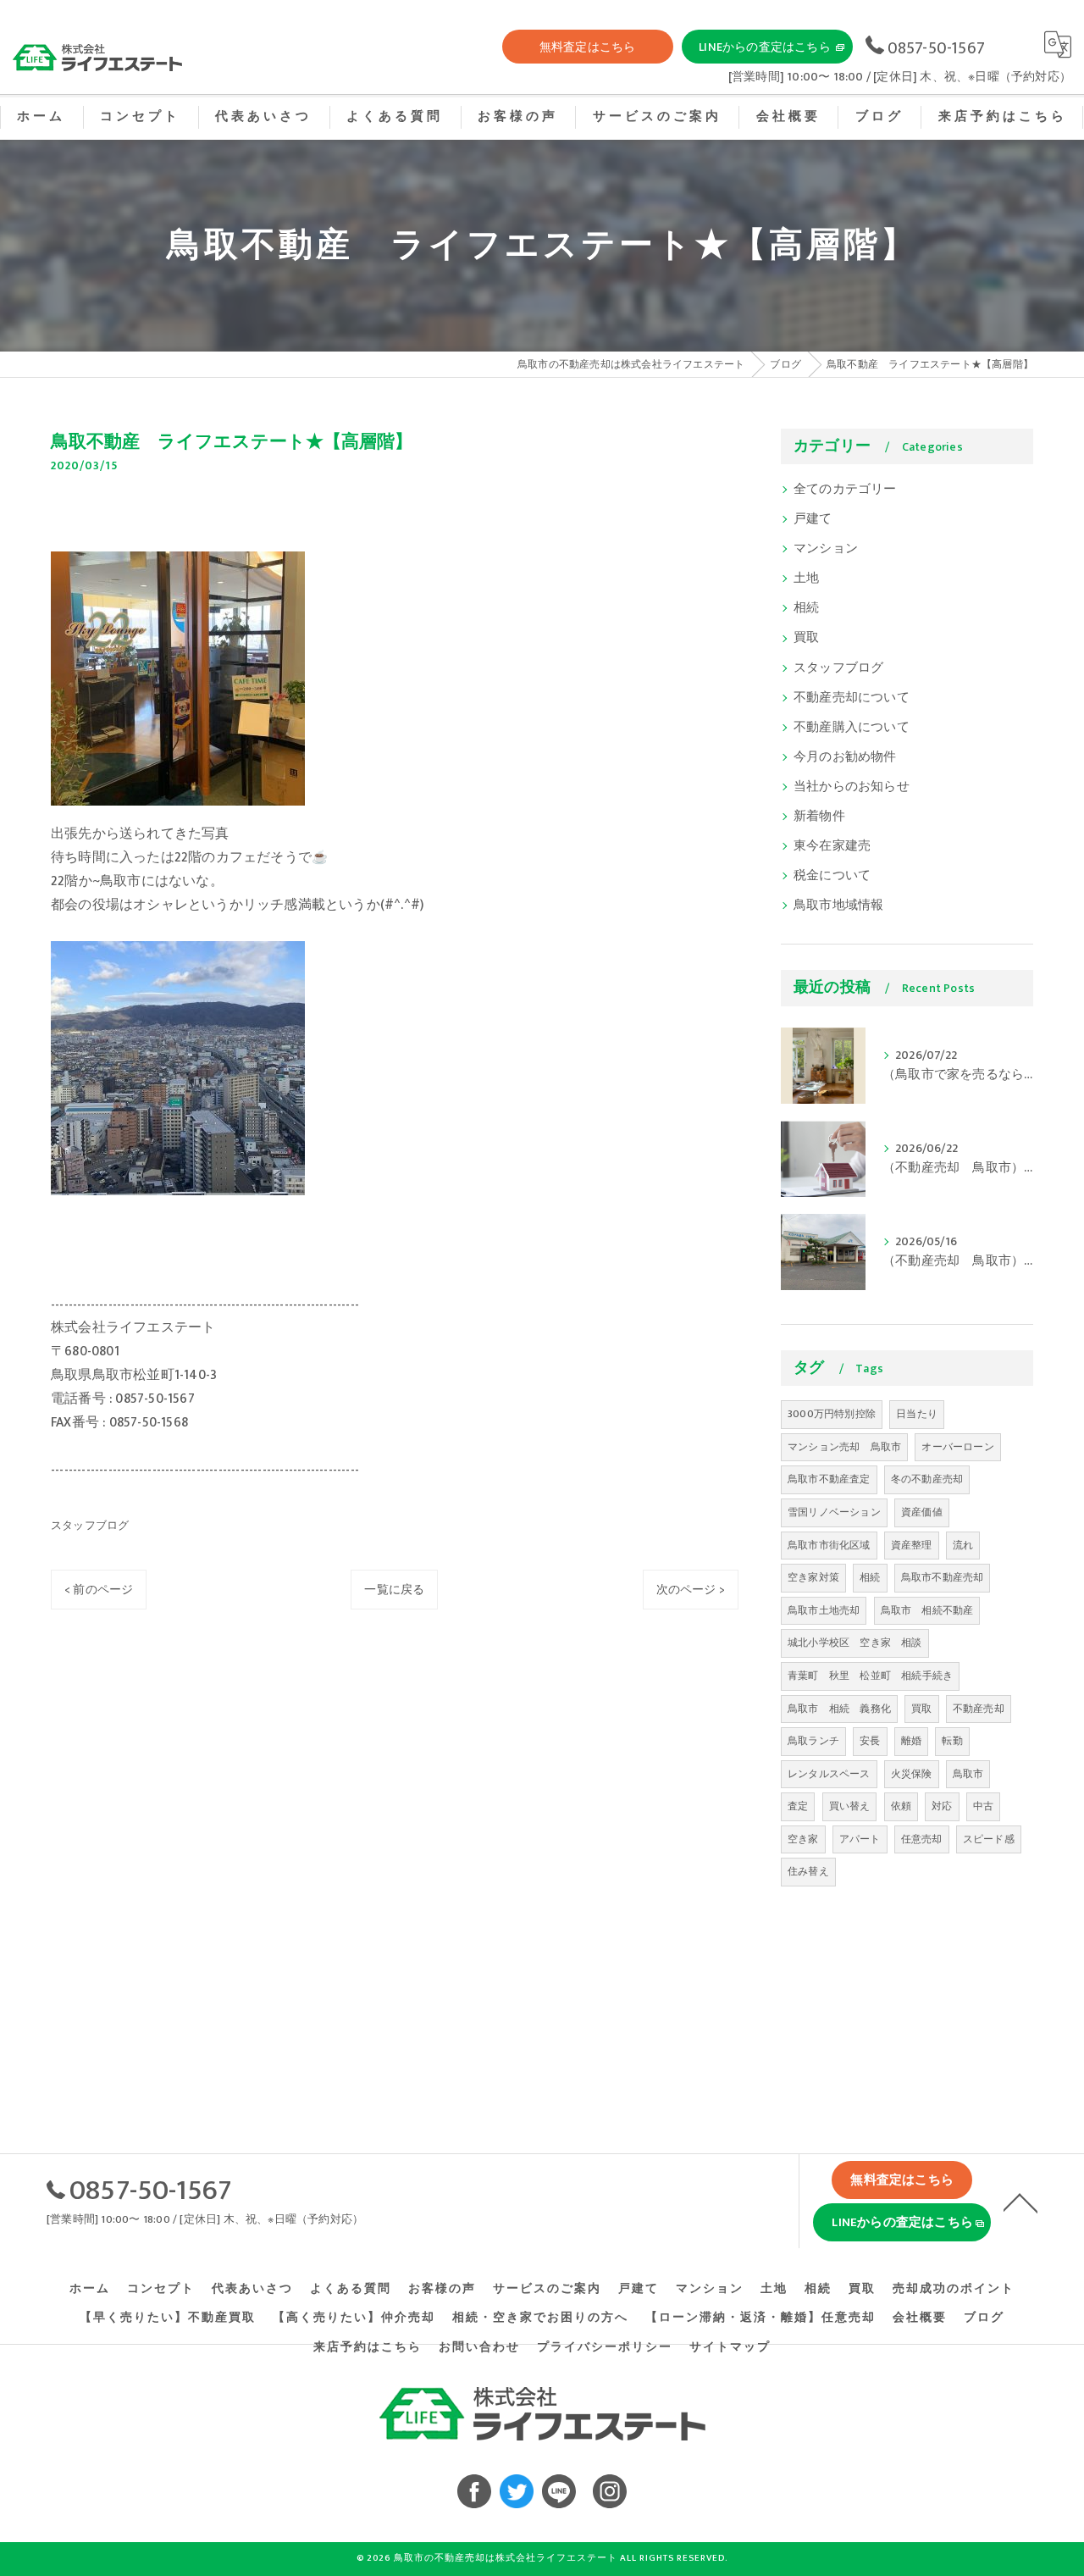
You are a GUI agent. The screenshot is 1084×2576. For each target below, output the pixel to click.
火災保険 (912, 1774)
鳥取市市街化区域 (829, 1545)
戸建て (813, 519)
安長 (870, 1741)
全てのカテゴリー (845, 490)
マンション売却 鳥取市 (844, 1447)
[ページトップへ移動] (1020, 2202)
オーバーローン (957, 1447)
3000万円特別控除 (832, 1414)
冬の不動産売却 (927, 1479)
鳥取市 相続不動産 (927, 1610)
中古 (983, 1806)
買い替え (850, 1806)
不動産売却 (979, 1709)
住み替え (808, 1871)
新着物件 (819, 817)
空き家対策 (813, 1577)
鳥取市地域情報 (838, 906)
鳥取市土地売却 (824, 1610)
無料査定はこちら (588, 47)
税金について (832, 876)
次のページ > (691, 1590)
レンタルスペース (829, 1774)
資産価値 (922, 1512)
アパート (860, 1839)
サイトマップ (730, 2347)
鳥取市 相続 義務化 (839, 1709)
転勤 (952, 1741)
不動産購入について (852, 728)
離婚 (911, 1741)
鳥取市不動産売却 (943, 1577)
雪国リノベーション (834, 1512)
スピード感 (989, 1839)
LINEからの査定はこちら (765, 47)
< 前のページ (99, 1590)
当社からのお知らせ (852, 787)
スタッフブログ (90, 1526)
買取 (806, 638)
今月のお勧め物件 (845, 757)
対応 (942, 1806)
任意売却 (922, 1839)
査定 (798, 1806)
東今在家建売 (832, 846)
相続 (806, 608)
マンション (826, 549)
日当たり (917, 1414)
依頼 (901, 1806)
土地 (806, 579)
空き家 (803, 1839)
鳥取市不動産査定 (829, 1479)
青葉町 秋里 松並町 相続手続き (870, 1676)
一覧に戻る (394, 1590)
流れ (963, 1545)
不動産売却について (852, 698)
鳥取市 (968, 1774)
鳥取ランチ (813, 1741)
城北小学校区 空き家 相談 (855, 1643)
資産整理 (912, 1545)
